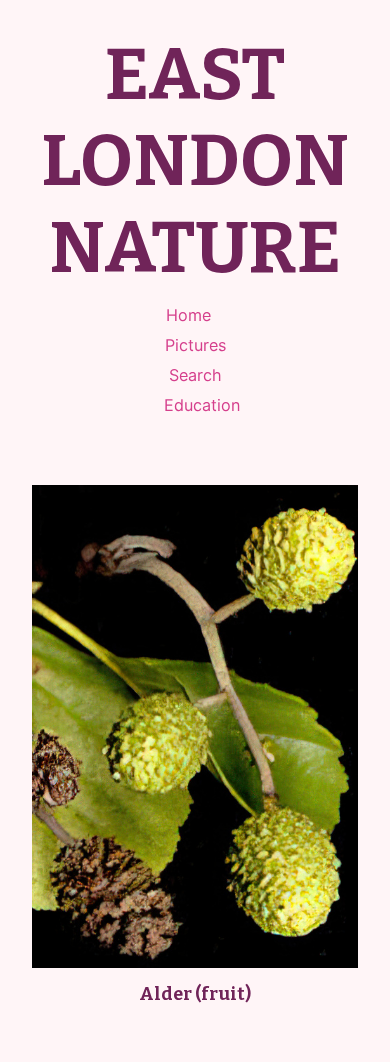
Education (202, 405)
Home (188, 315)
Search (195, 375)
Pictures (195, 345)
